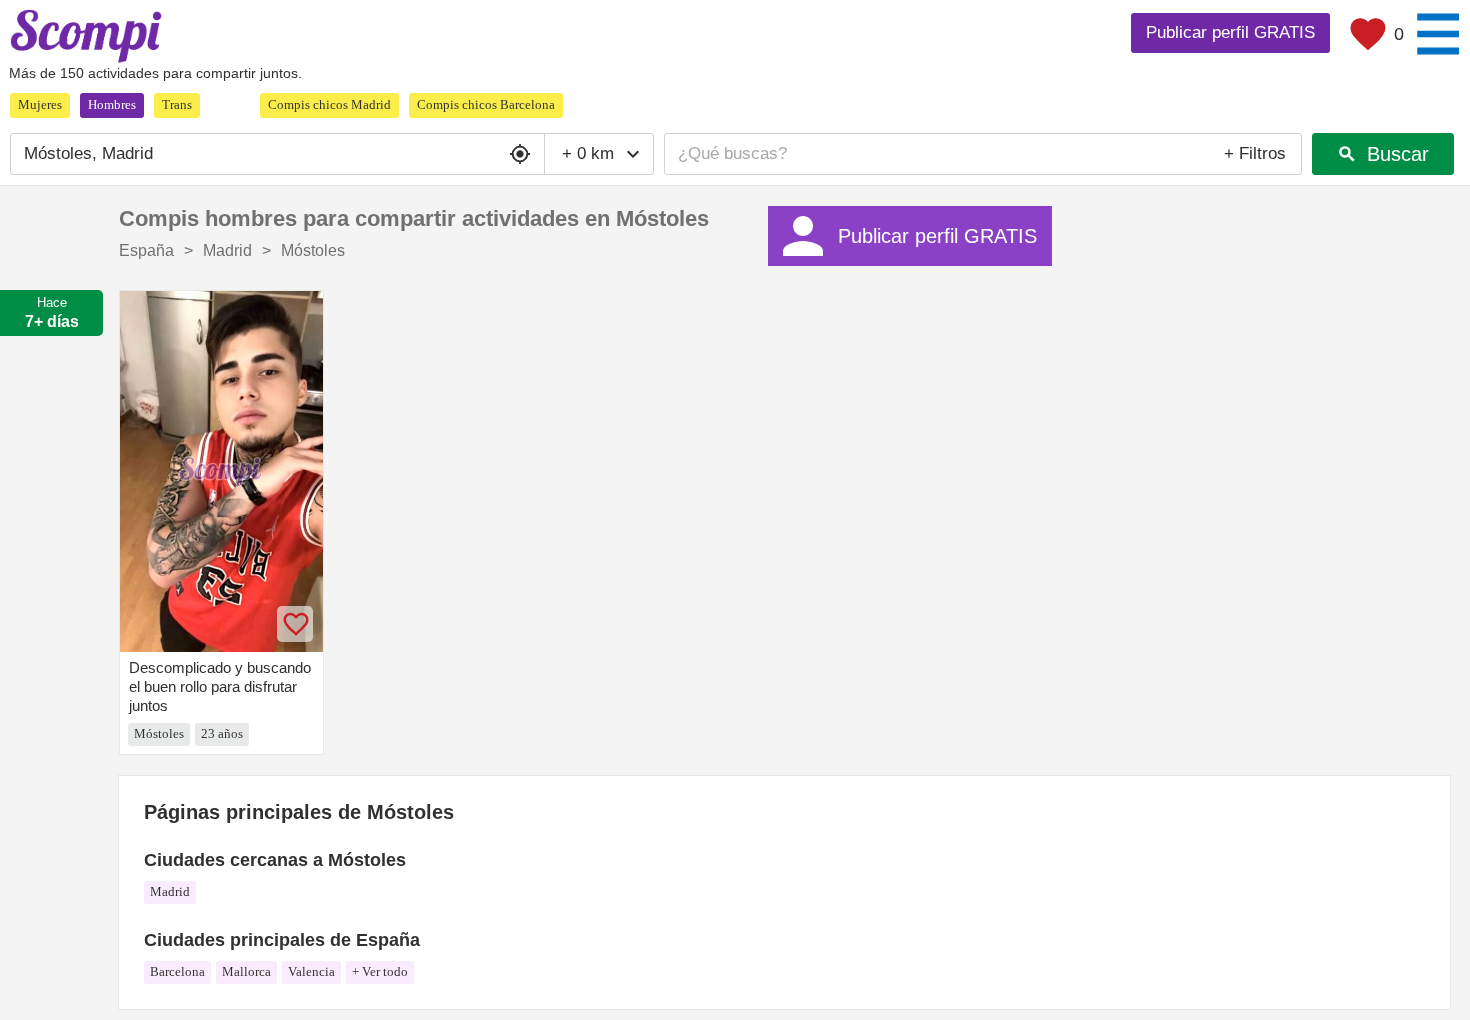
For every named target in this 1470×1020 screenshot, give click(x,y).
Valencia (311, 971)
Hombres (112, 104)
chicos (329, 104)
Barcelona (177, 971)
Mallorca (246, 971)
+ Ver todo (380, 971)
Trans (177, 104)
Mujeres (40, 104)
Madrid (170, 891)
